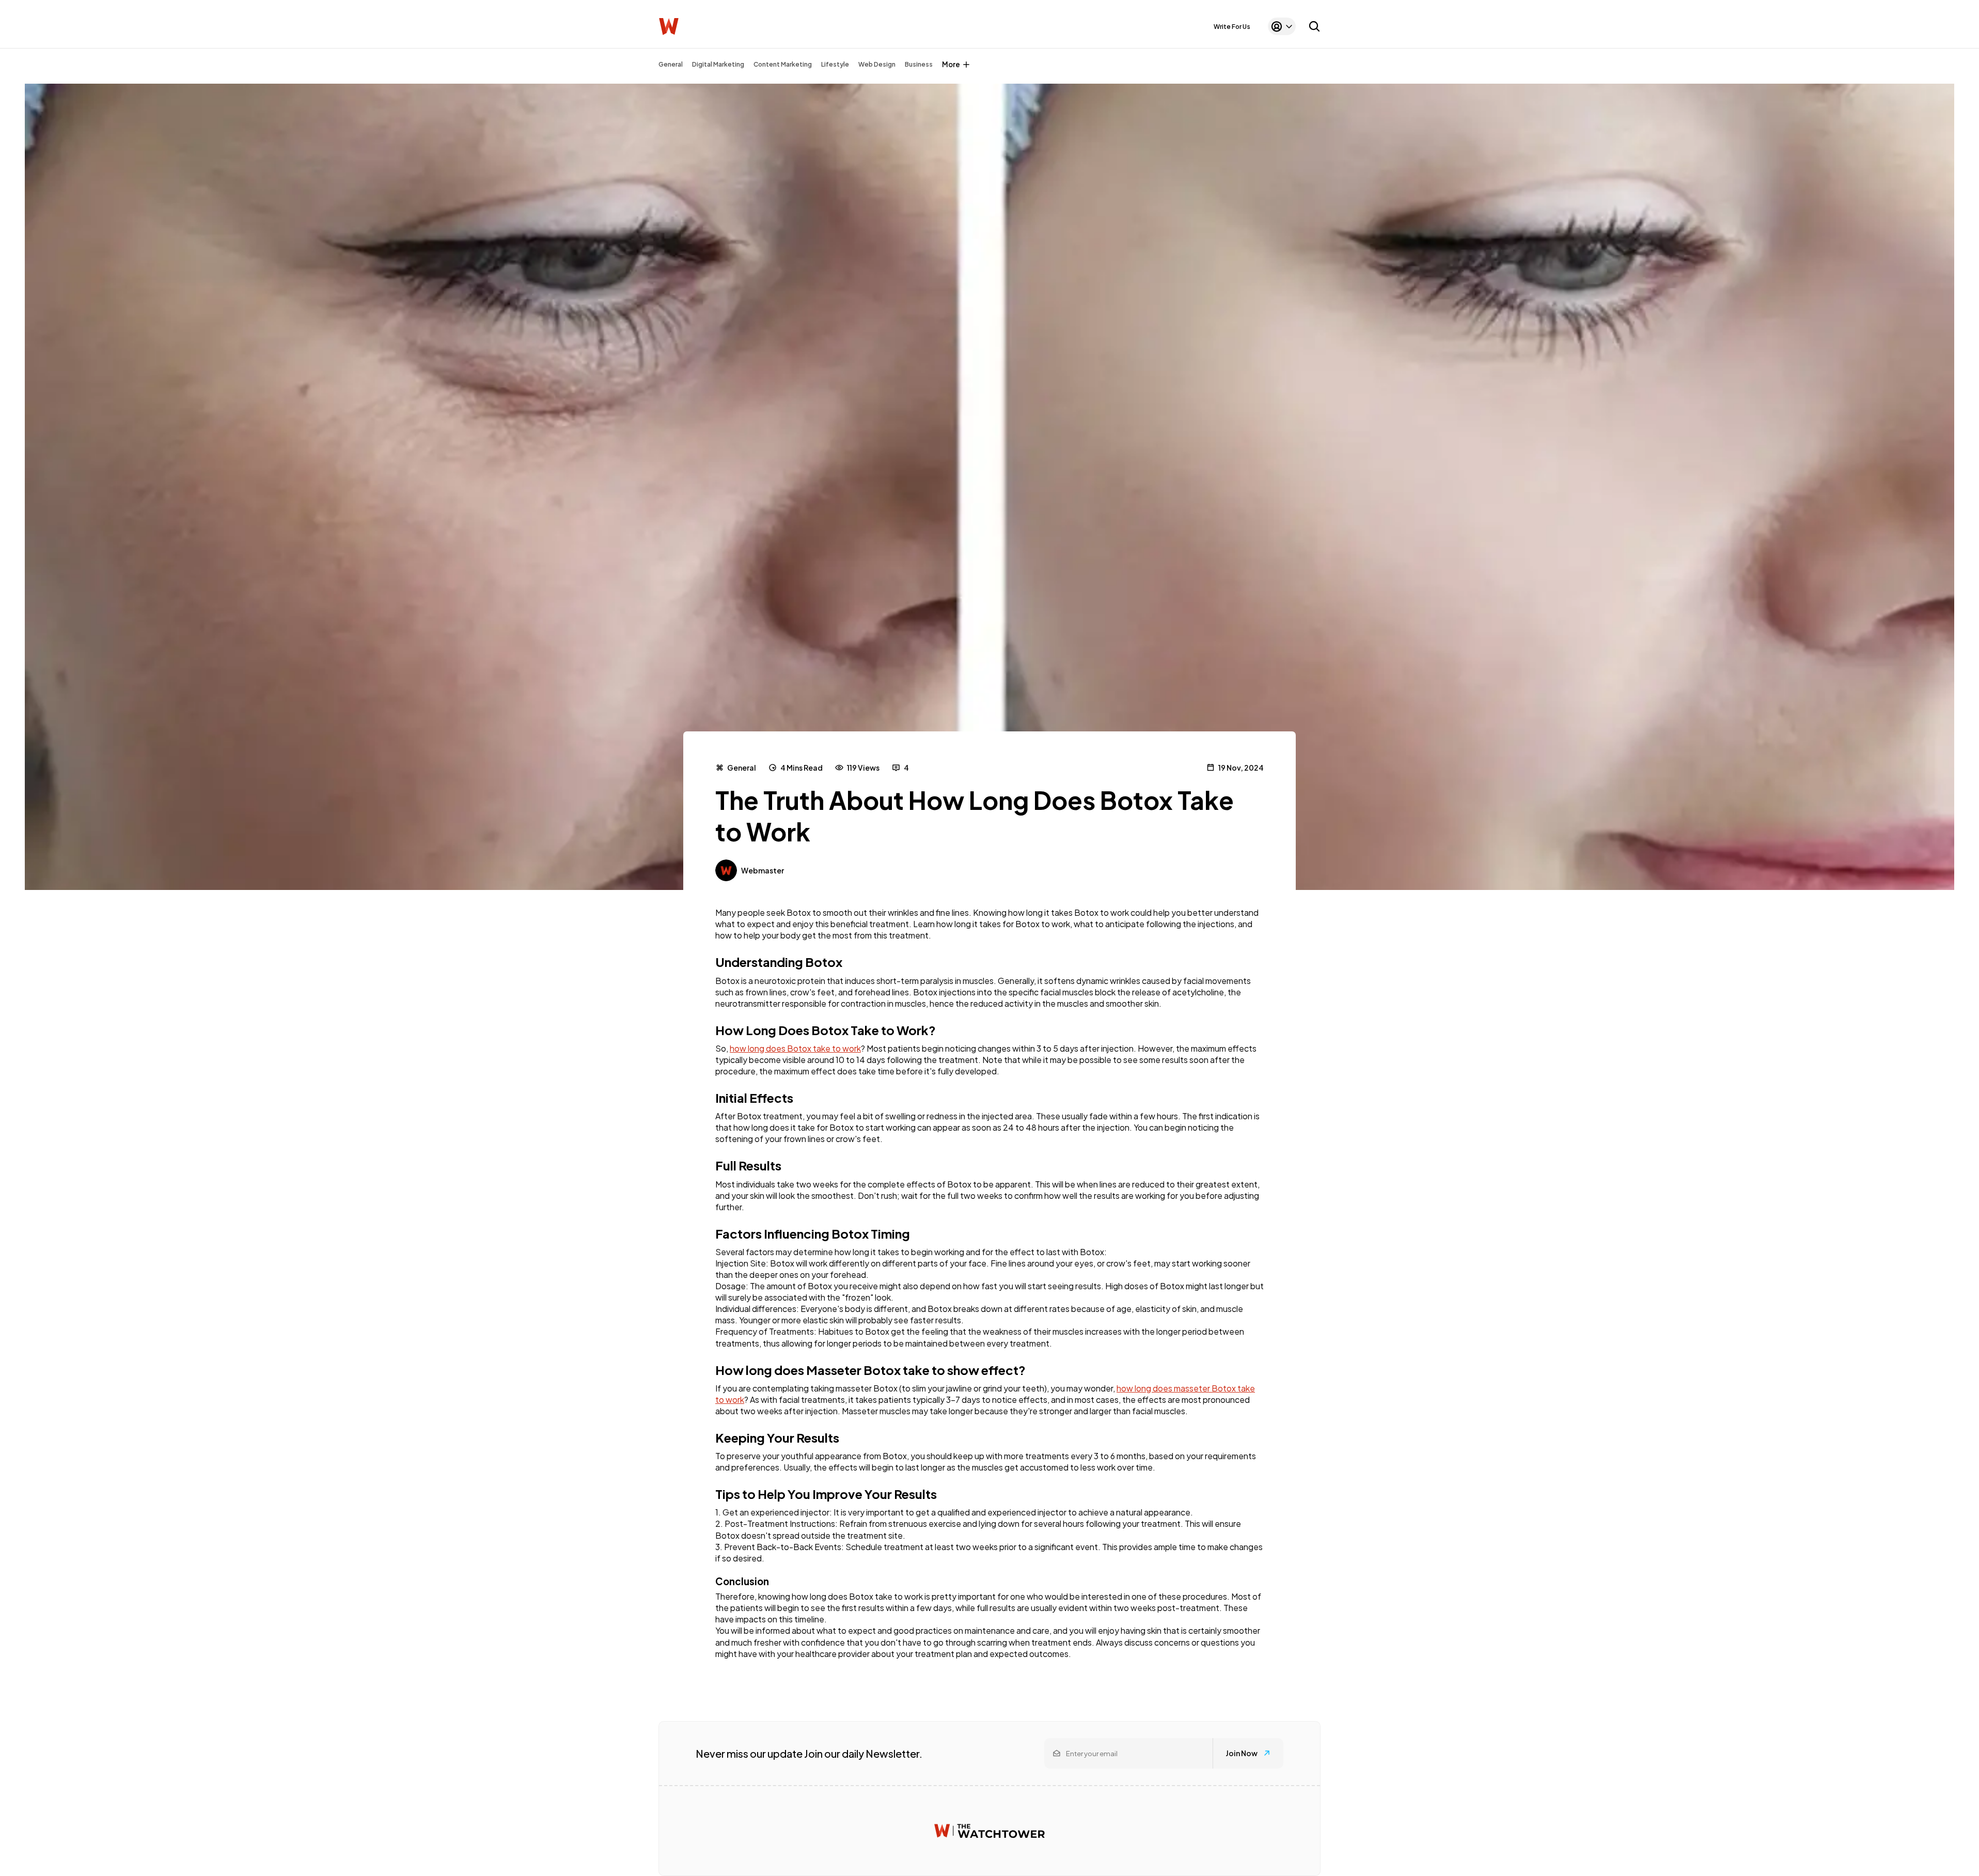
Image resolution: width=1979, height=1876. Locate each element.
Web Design (877, 64)
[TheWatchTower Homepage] (669, 27)
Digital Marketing (718, 64)
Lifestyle (835, 64)
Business (919, 64)
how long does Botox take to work (795, 1048)
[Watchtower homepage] (989, 1831)
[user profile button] (1282, 26)
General (671, 64)
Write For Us (1232, 27)
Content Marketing (783, 64)
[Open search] (1314, 26)
